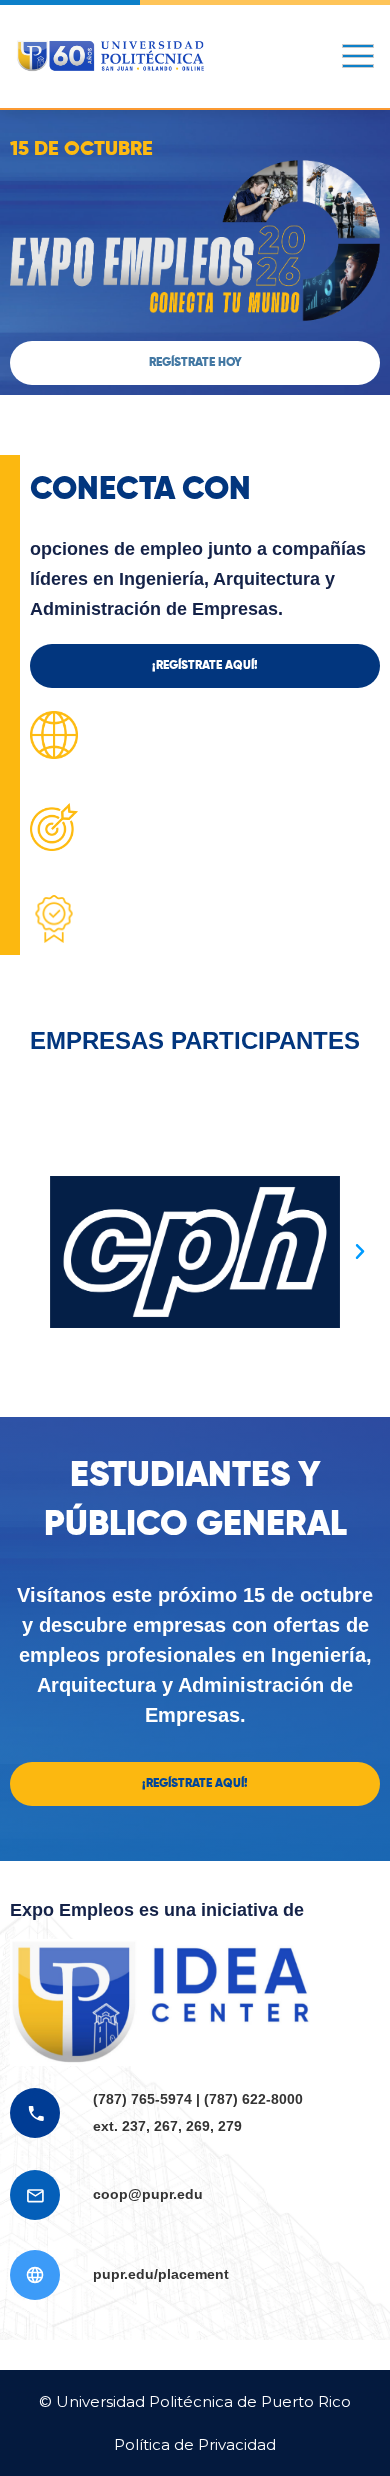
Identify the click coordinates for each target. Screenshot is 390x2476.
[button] (195, 363)
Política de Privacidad (195, 2444)
